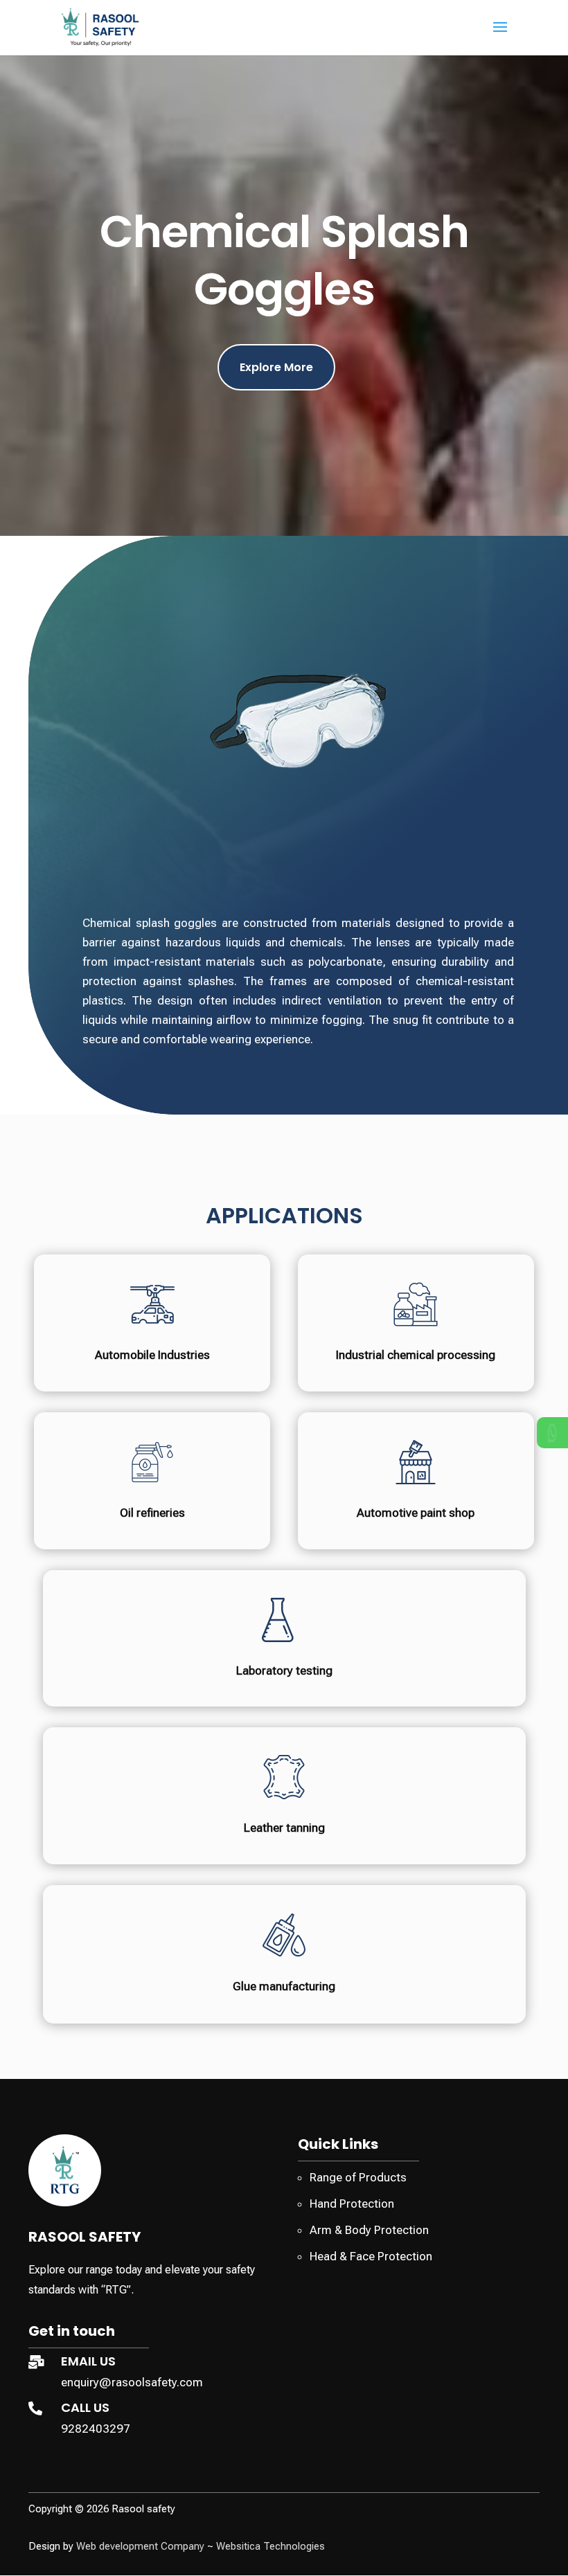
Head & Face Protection (371, 2256)
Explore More (276, 367)
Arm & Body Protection (369, 2230)
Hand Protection (352, 2204)
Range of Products (358, 2177)
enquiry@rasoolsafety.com (132, 2382)
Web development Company (140, 2546)
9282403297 (96, 2429)
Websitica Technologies (270, 2546)
